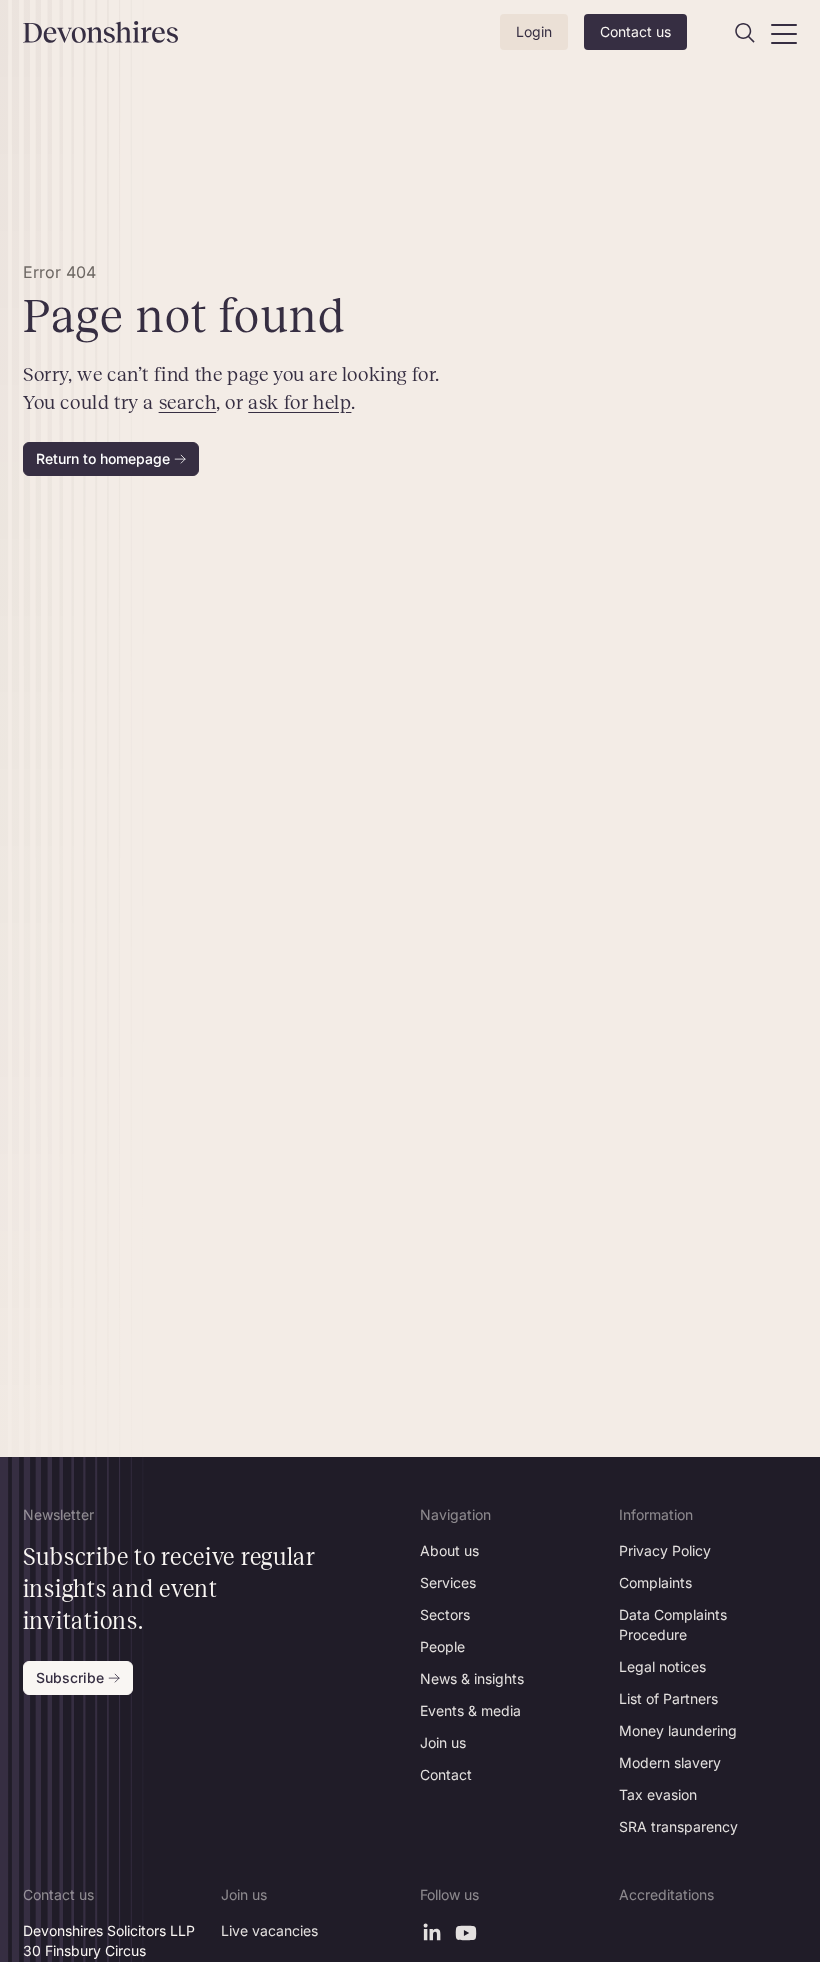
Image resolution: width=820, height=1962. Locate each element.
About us (449, 1550)
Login (534, 31)
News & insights (472, 1678)
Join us (443, 1742)
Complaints (655, 1582)
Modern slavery (670, 1762)
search (187, 402)
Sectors (445, 1614)
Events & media (470, 1710)
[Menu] (784, 33)
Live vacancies (269, 1930)
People (442, 1646)
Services (448, 1582)
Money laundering (678, 1730)
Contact (446, 1774)
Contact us (635, 31)
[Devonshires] (79, 32)
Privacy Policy (665, 1550)
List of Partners (668, 1698)
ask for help (299, 402)
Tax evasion (658, 1794)
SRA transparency (678, 1826)
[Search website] (745, 33)
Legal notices (662, 1666)
